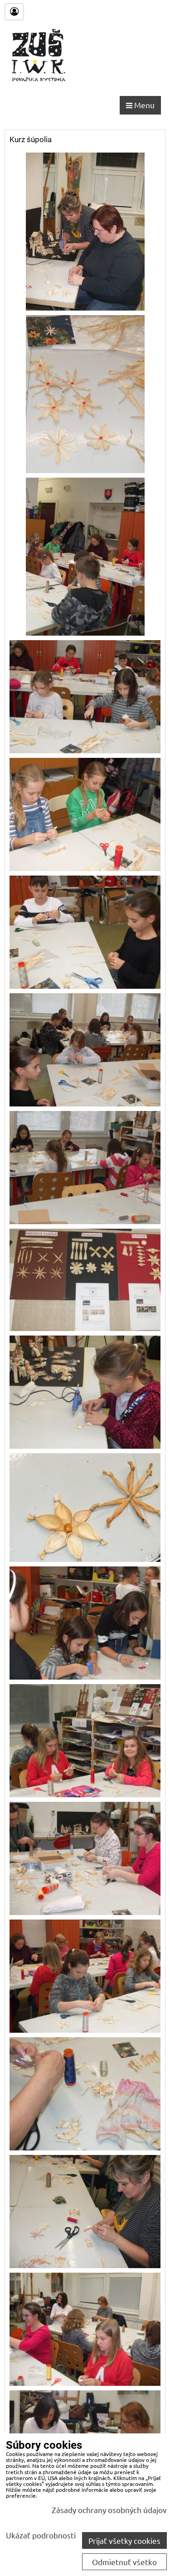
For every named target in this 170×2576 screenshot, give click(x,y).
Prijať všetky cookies (124, 2540)
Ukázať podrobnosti (41, 2535)
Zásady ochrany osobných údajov (109, 2510)
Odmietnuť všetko (124, 2562)
